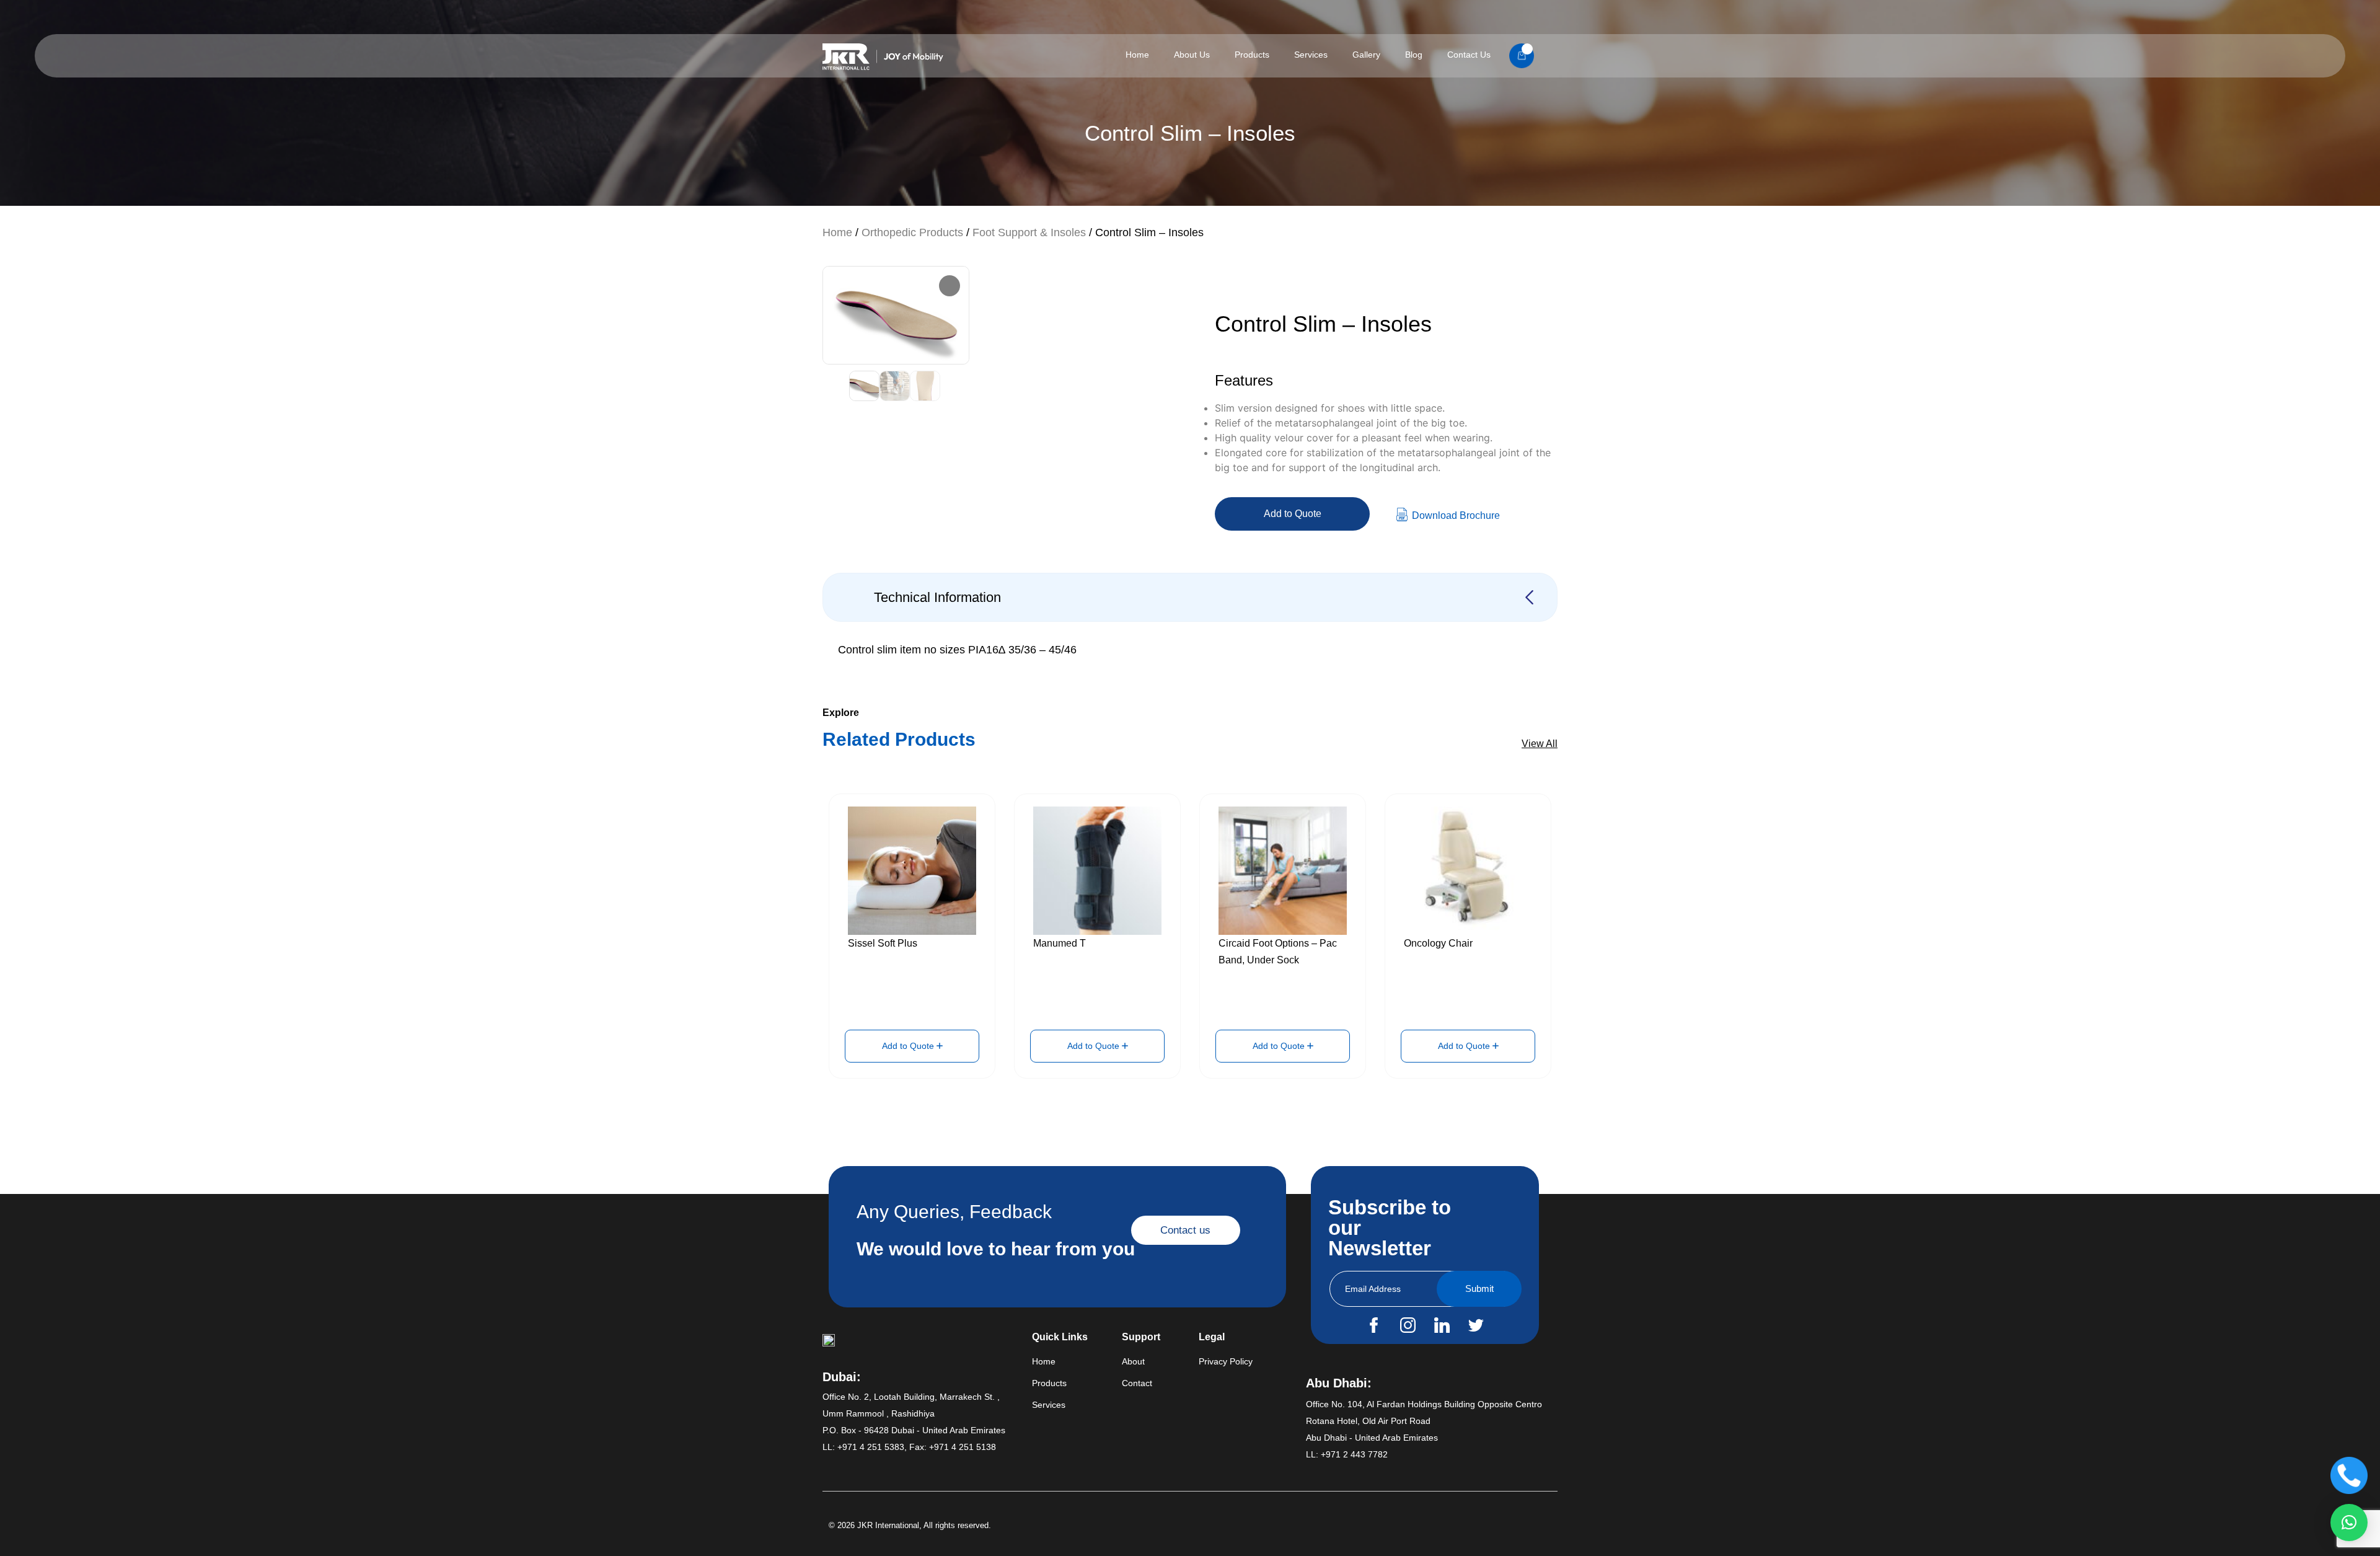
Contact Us (1469, 55)
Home (1137, 55)
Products (1252, 55)
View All (1540, 744)
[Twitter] (1476, 1325)
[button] (2349, 1523)
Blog (1414, 55)
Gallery (1366, 55)
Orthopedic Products (912, 232)
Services (1311, 55)
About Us (1192, 55)
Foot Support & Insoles (1029, 232)
